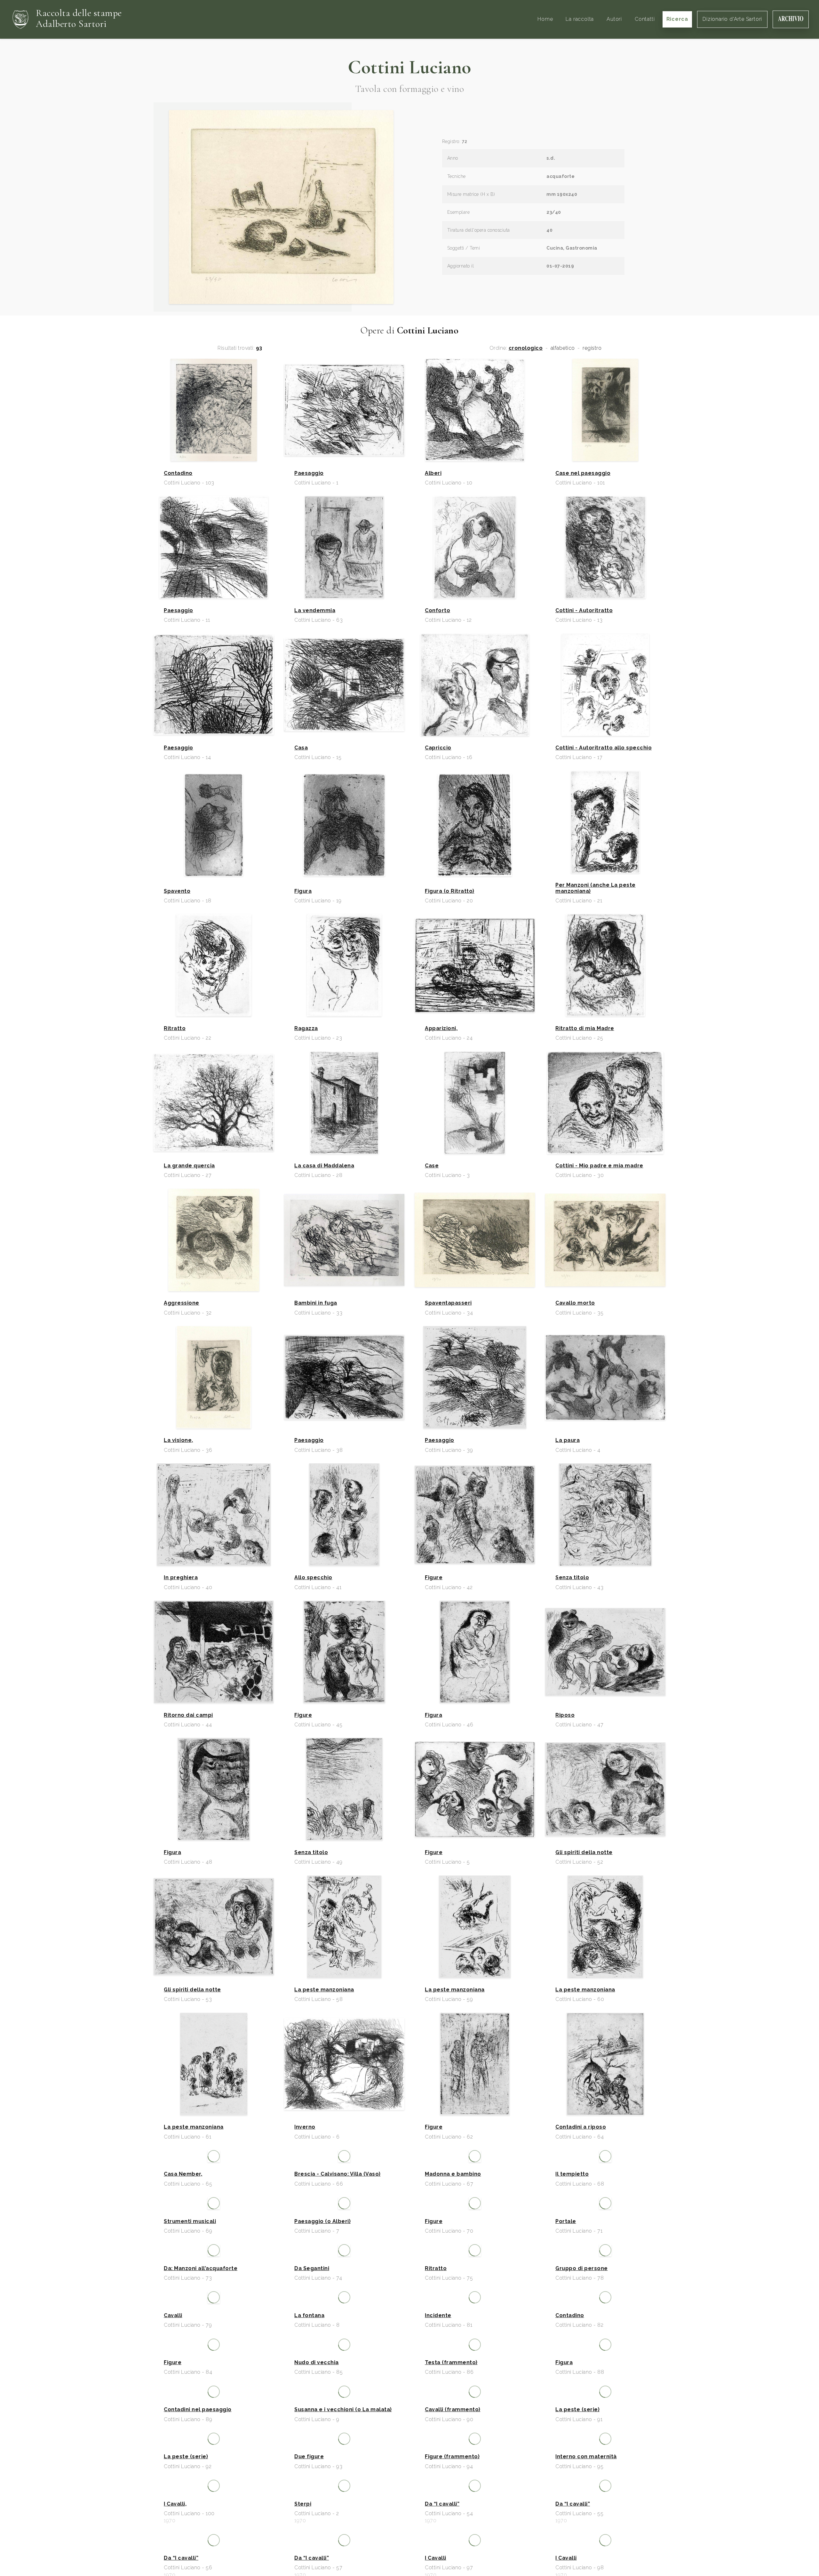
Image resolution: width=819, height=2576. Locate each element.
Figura (303, 891)
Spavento (177, 891)
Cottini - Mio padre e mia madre (599, 1166)
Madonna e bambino (453, 2264)
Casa (301, 748)
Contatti (645, 19)
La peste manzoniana (324, 1990)
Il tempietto (572, 2264)
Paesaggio (309, 473)
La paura (568, 1440)
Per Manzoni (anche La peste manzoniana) (596, 888)
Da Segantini (312, 2539)
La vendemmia (315, 611)
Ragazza (306, 1028)
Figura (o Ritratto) (450, 891)
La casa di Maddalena (324, 1166)
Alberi (433, 473)
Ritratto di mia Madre (585, 1028)
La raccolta (580, 19)
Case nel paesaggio (583, 473)
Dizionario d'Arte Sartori (732, 19)
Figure (434, 1578)
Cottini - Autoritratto (584, 611)
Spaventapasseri (448, 1303)
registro (592, 348)
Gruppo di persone (582, 2539)
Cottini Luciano (409, 67)
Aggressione (182, 1303)
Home (545, 19)
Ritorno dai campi (188, 1715)
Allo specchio (313, 1578)
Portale (566, 2402)
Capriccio (438, 748)
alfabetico (563, 348)
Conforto (437, 611)
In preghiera (181, 1578)
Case (432, 1166)
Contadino (178, 473)
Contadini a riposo (581, 2127)
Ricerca (677, 19)
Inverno (305, 2127)
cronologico (526, 348)
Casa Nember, (183, 2264)
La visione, (179, 1440)
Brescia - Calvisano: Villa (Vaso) (338, 2264)
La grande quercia (189, 1166)
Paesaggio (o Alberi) (322, 2402)
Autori (614, 19)
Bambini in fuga (316, 1303)
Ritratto (175, 1028)
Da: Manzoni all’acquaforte (201, 2539)
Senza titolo (572, 1578)
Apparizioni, (441, 1028)
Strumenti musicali (190, 2402)
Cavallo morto (575, 1303)
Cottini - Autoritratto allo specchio (604, 748)
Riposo (565, 1715)
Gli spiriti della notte (584, 1852)
